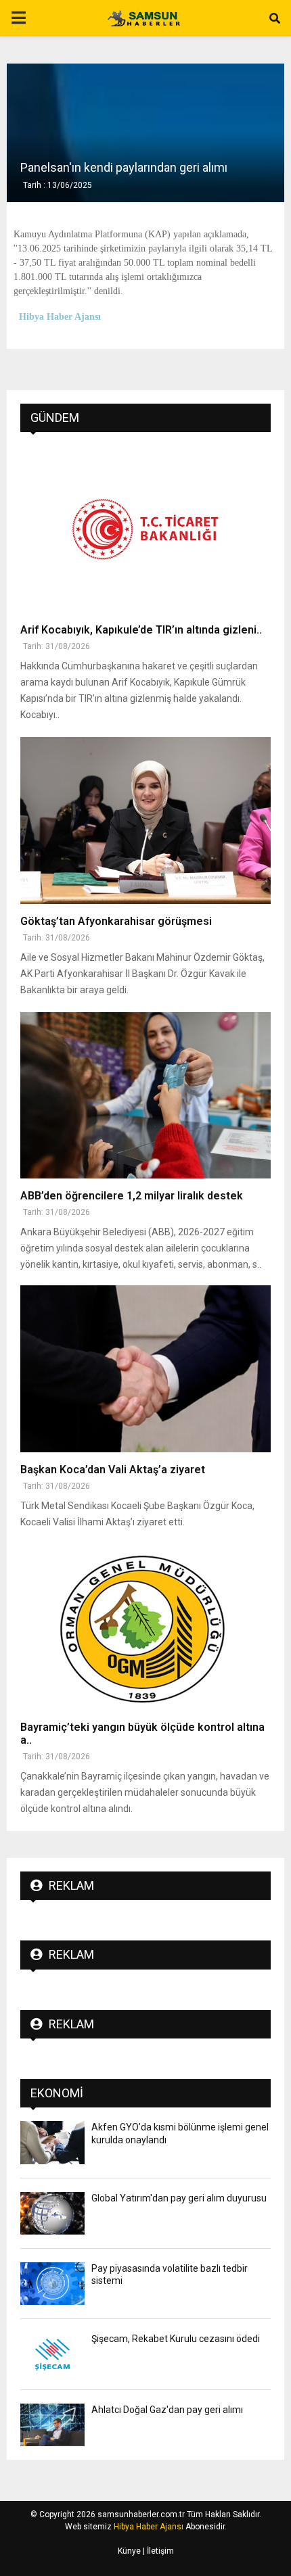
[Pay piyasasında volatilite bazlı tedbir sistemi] (52, 2284)
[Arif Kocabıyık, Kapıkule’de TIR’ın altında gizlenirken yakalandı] (145, 529)
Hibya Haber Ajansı (149, 2527)
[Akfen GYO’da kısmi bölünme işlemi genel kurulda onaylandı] (52, 2142)
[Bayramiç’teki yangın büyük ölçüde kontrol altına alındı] (145, 1626)
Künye (129, 2551)
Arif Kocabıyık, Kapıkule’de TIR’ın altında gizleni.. (141, 630)
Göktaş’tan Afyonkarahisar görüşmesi (116, 921)
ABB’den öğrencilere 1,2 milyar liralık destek (132, 1196)
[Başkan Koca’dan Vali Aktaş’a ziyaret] (145, 1369)
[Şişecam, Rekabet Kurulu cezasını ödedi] (52, 2354)
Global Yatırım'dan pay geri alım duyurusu (179, 2198)
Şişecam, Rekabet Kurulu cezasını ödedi (176, 2339)
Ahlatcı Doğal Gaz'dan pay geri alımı (167, 2410)
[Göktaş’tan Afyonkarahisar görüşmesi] (145, 820)
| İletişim (157, 2551)
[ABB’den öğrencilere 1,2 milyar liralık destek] (145, 1096)
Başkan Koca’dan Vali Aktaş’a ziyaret (113, 1470)
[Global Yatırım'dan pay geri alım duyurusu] (52, 2213)
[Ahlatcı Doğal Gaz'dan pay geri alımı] (52, 2425)
